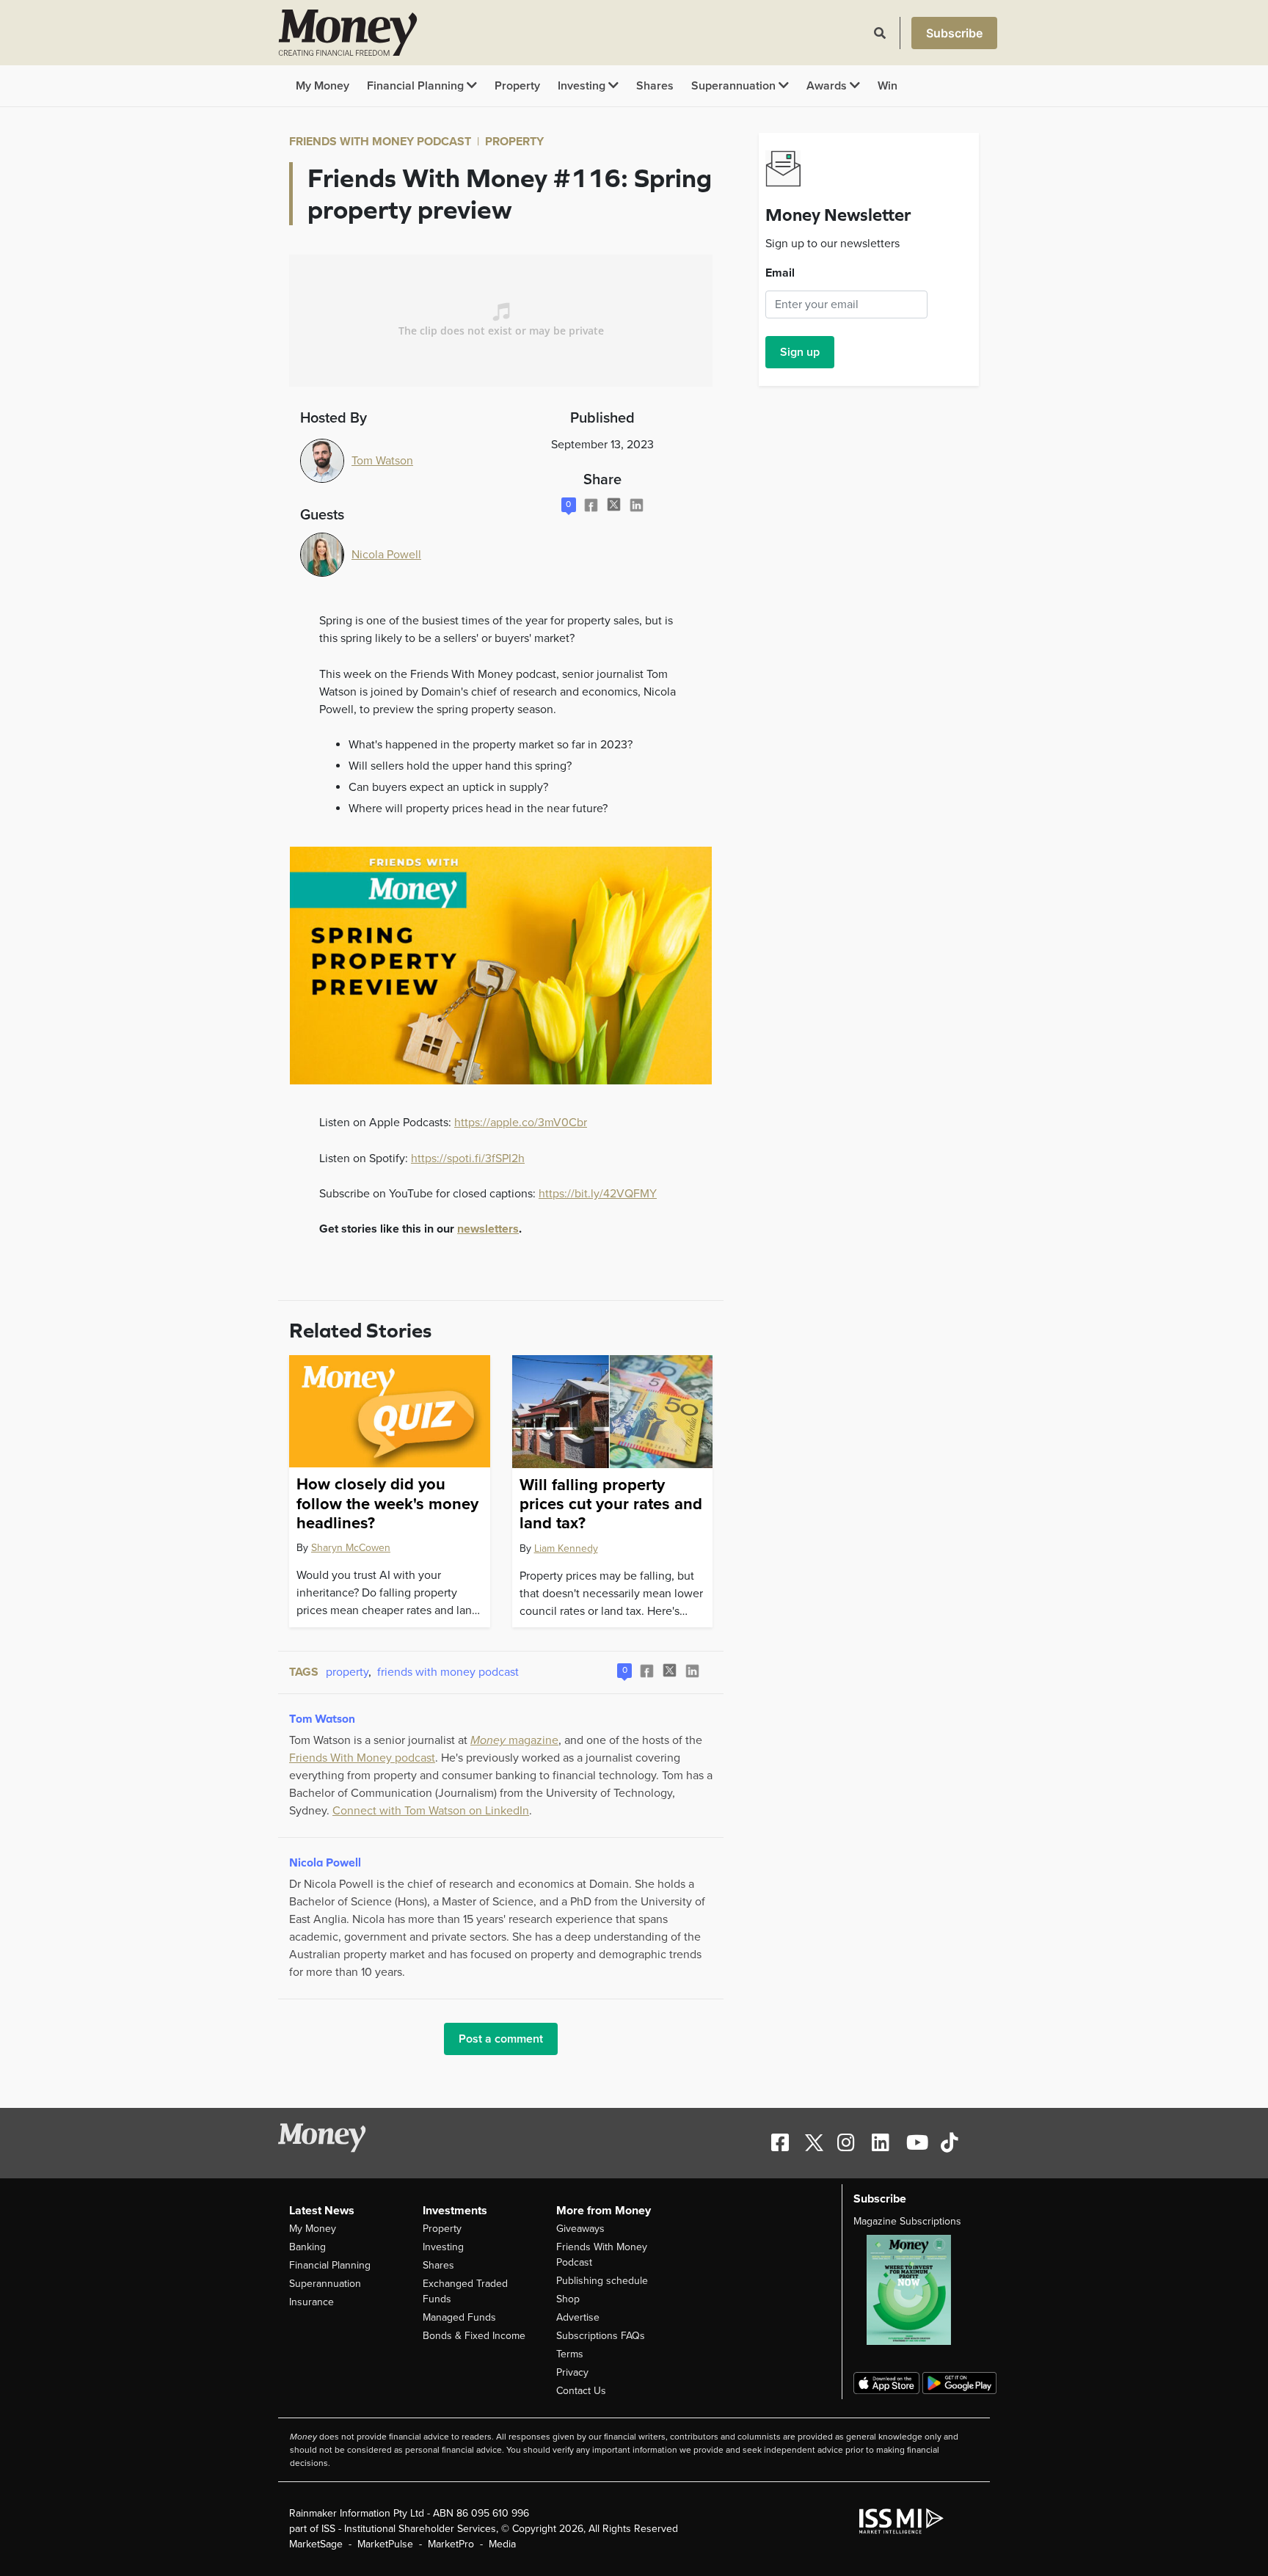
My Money (323, 86)
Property (517, 86)
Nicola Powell (386, 555)
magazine (514, 1740)
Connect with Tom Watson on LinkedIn (431, 1811)
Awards (828, 86)
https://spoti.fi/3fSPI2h (468, 1159)
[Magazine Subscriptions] (916, 2290)
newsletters (488, 1229)
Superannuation (735, 86)
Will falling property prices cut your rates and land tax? (611, 1504)
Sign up (800, 352)
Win (888, 86)
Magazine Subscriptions (907, 2221)
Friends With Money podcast (362, 1758)
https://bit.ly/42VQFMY (598, 1194)
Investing (583, 86)
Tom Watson (382, 461)
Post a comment (501, 2039)
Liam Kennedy (566, 1548)
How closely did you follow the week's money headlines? (387, 1504)
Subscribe (954, 33)
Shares (655, 86)
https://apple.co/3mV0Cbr (521, 1123)
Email (780, 273)
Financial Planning (417, 86)
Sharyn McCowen (351, 1548)
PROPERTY (514, 142)
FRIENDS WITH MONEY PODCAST (380, 142)
